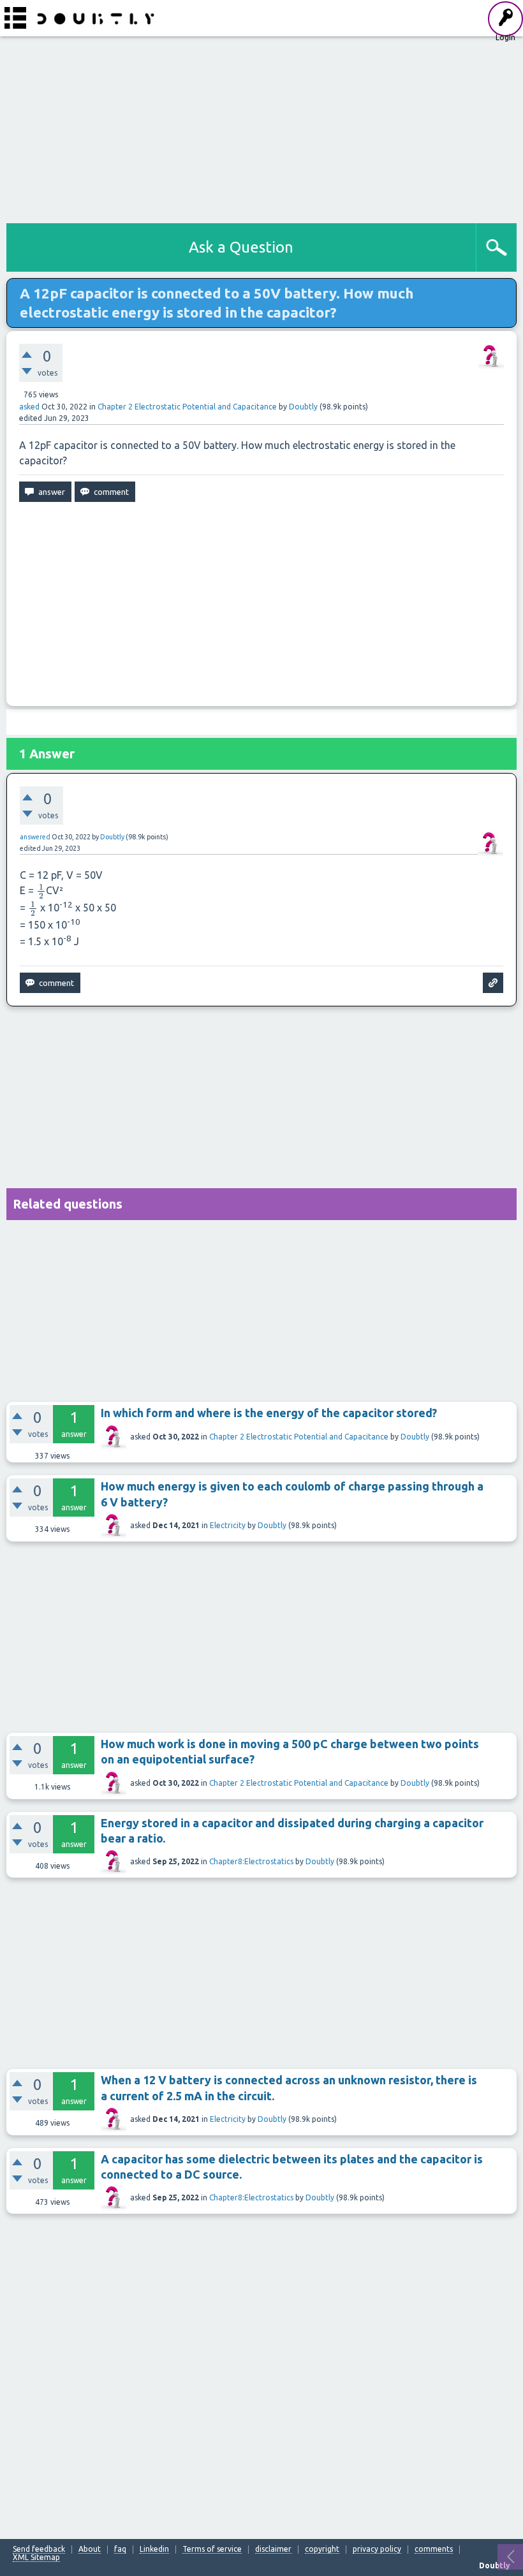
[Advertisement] (261, 128)
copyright (322, 2549)
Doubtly (415, 1437)
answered (35, 837)
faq (120, 2549)
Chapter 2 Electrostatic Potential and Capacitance (187, 407)
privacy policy (377, 2549)
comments (434, 2549)
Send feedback (39, 2549)
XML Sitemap (36, 2558)
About (90, 2549)
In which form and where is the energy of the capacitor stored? (269, 1413)
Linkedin (154, 2549)
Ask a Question (241, 247)
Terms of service (212, 2549)
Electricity (228, 1525)
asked (29, 407)
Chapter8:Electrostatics (251, 1861)
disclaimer (273, 2549)
